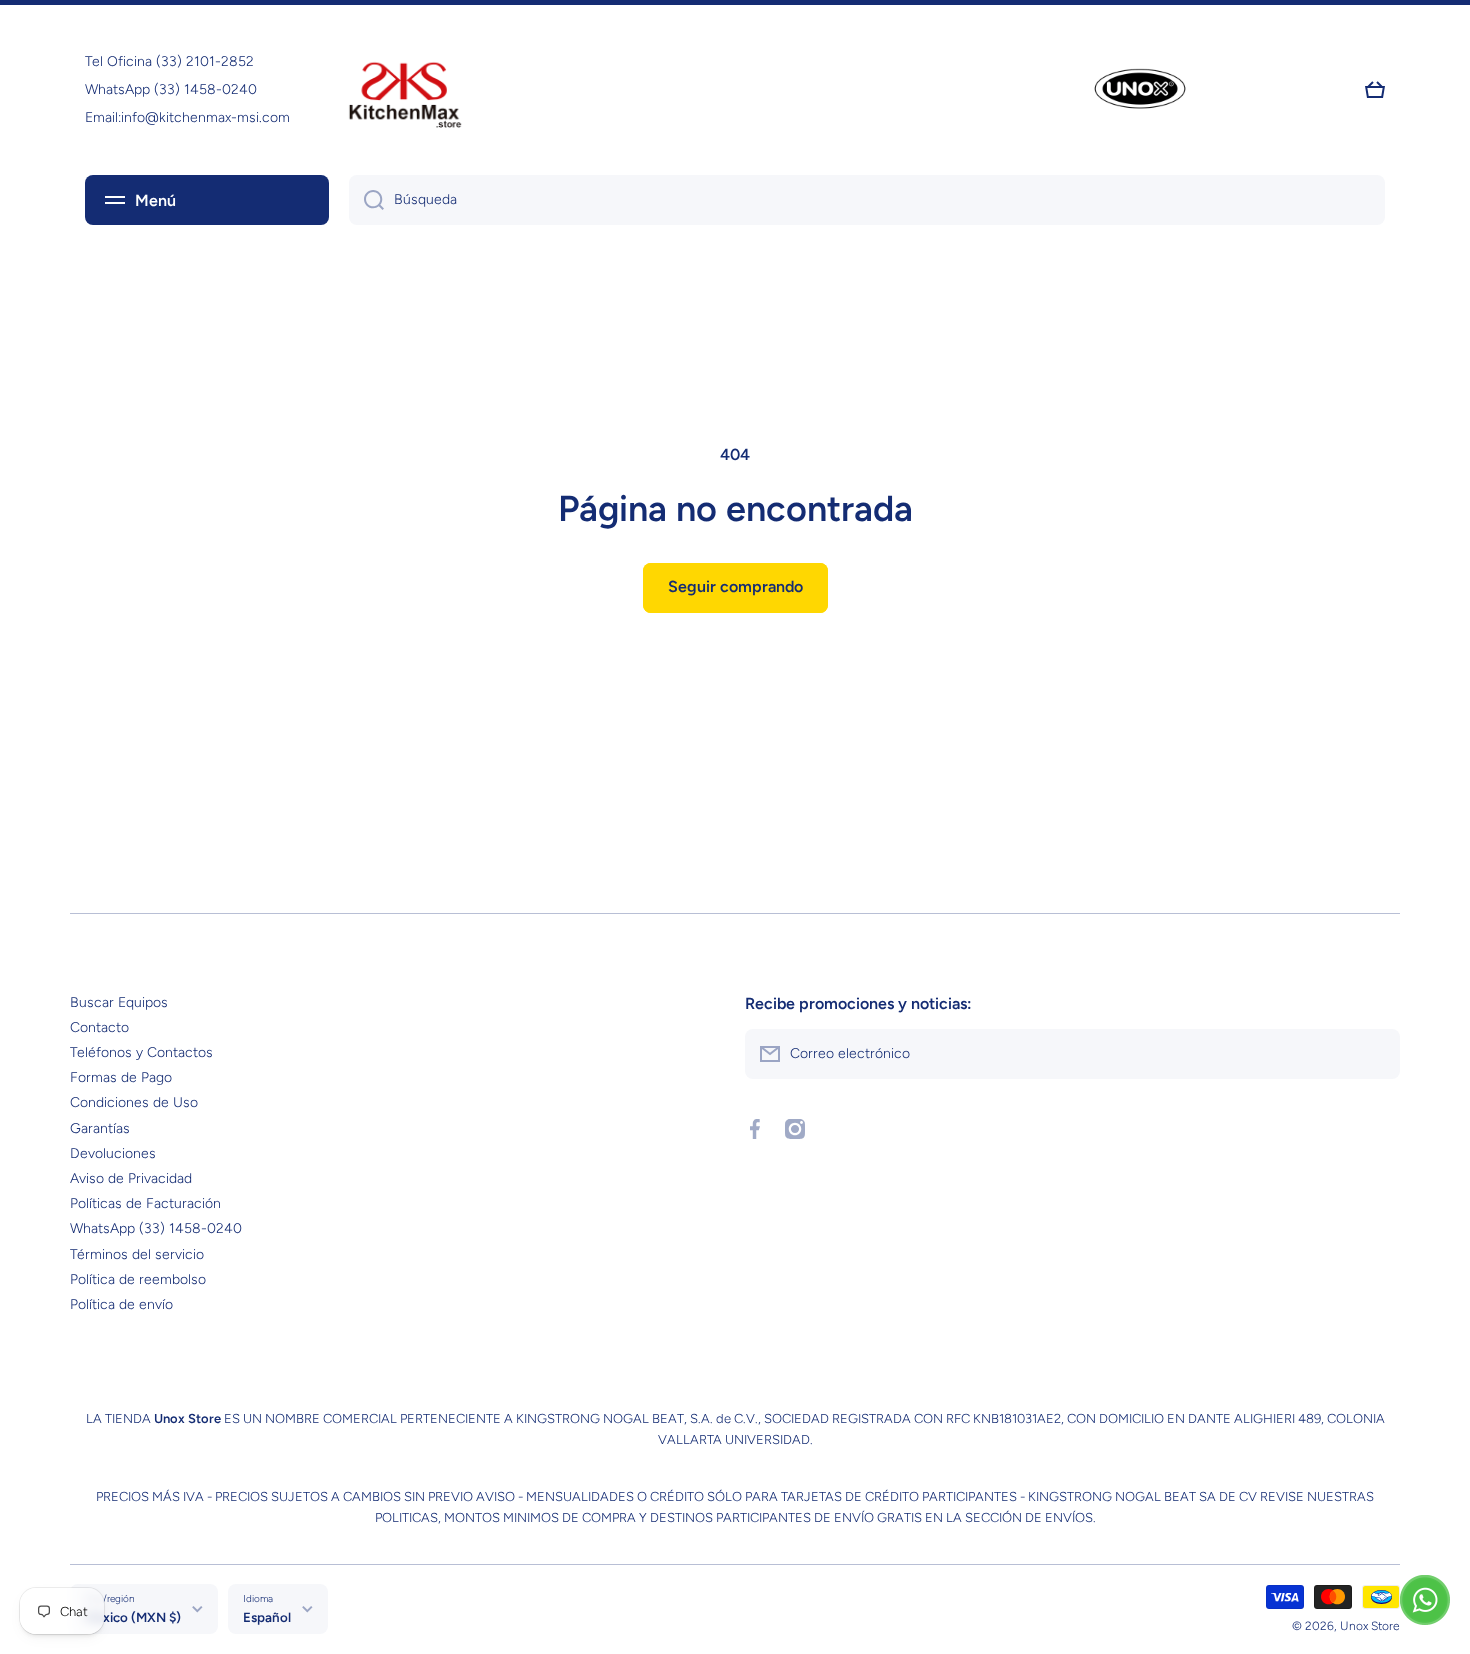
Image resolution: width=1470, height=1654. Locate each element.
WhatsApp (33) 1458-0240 (156, 1228)
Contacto (99, 1027)
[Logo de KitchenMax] (405, 90)
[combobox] (867, 200)
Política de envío (121, 1304)
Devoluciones (113, 1153)
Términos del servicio (137, 1254)
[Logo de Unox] (1140, 90)
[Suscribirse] (1375, 1054)
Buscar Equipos (119, 1002)
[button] (1375, 90)
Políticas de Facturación (145, 1203)
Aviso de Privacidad (131, 1178)
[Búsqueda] (366, 200)
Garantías (100, 1128)
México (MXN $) (133, 1617)
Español (267, 1617)
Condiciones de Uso (134, 1102)
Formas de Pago (121, 1077)
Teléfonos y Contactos (141, 1052)
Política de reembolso (138, 1279)
